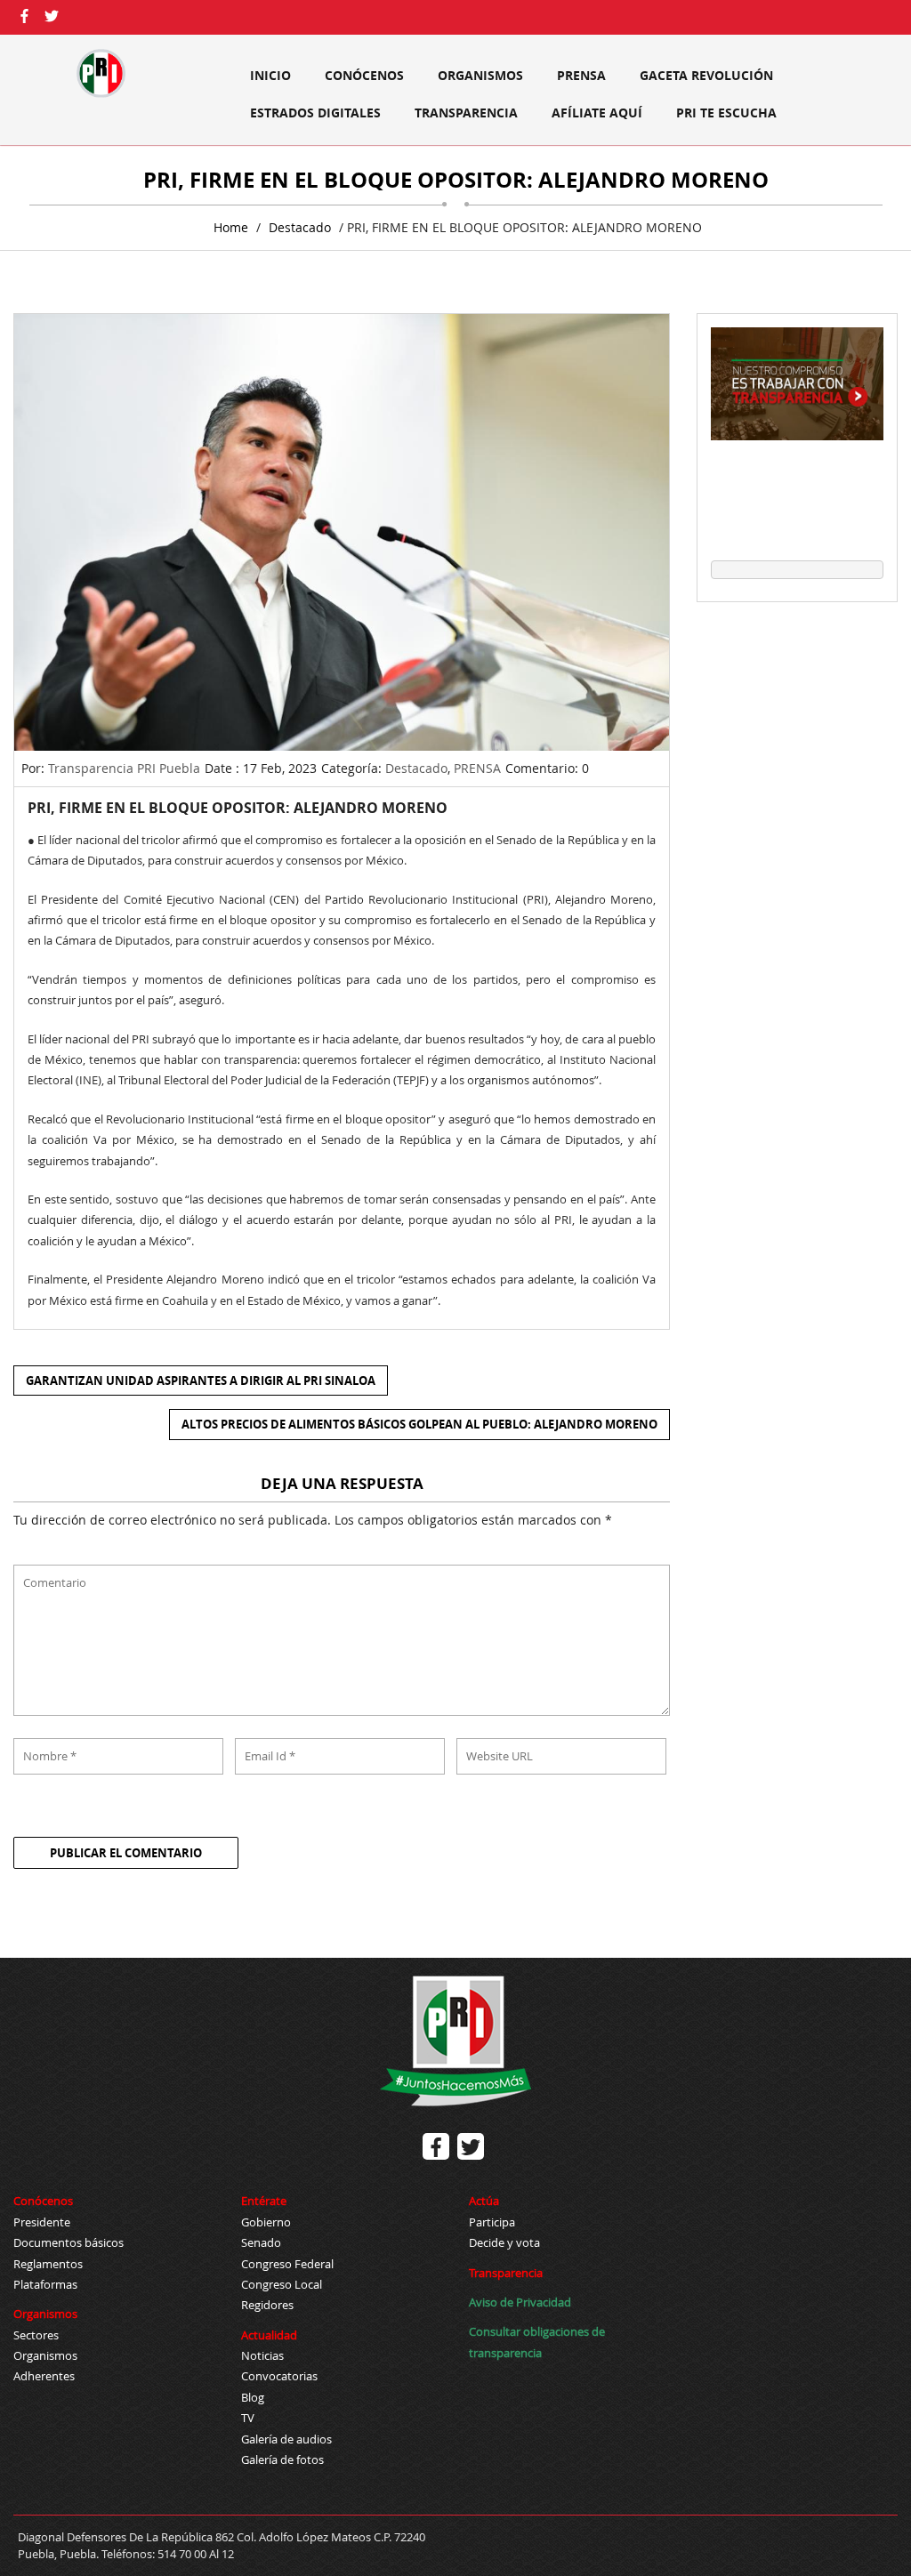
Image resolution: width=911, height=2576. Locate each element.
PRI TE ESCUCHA (726, 113)
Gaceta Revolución (706, 75)
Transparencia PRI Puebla (124, 768)
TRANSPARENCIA (466, 113)
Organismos (480, 75)
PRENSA (581, 75)
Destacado (300, 227)
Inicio (270, 75)
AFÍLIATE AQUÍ (597, 113)
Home (231, 227)
